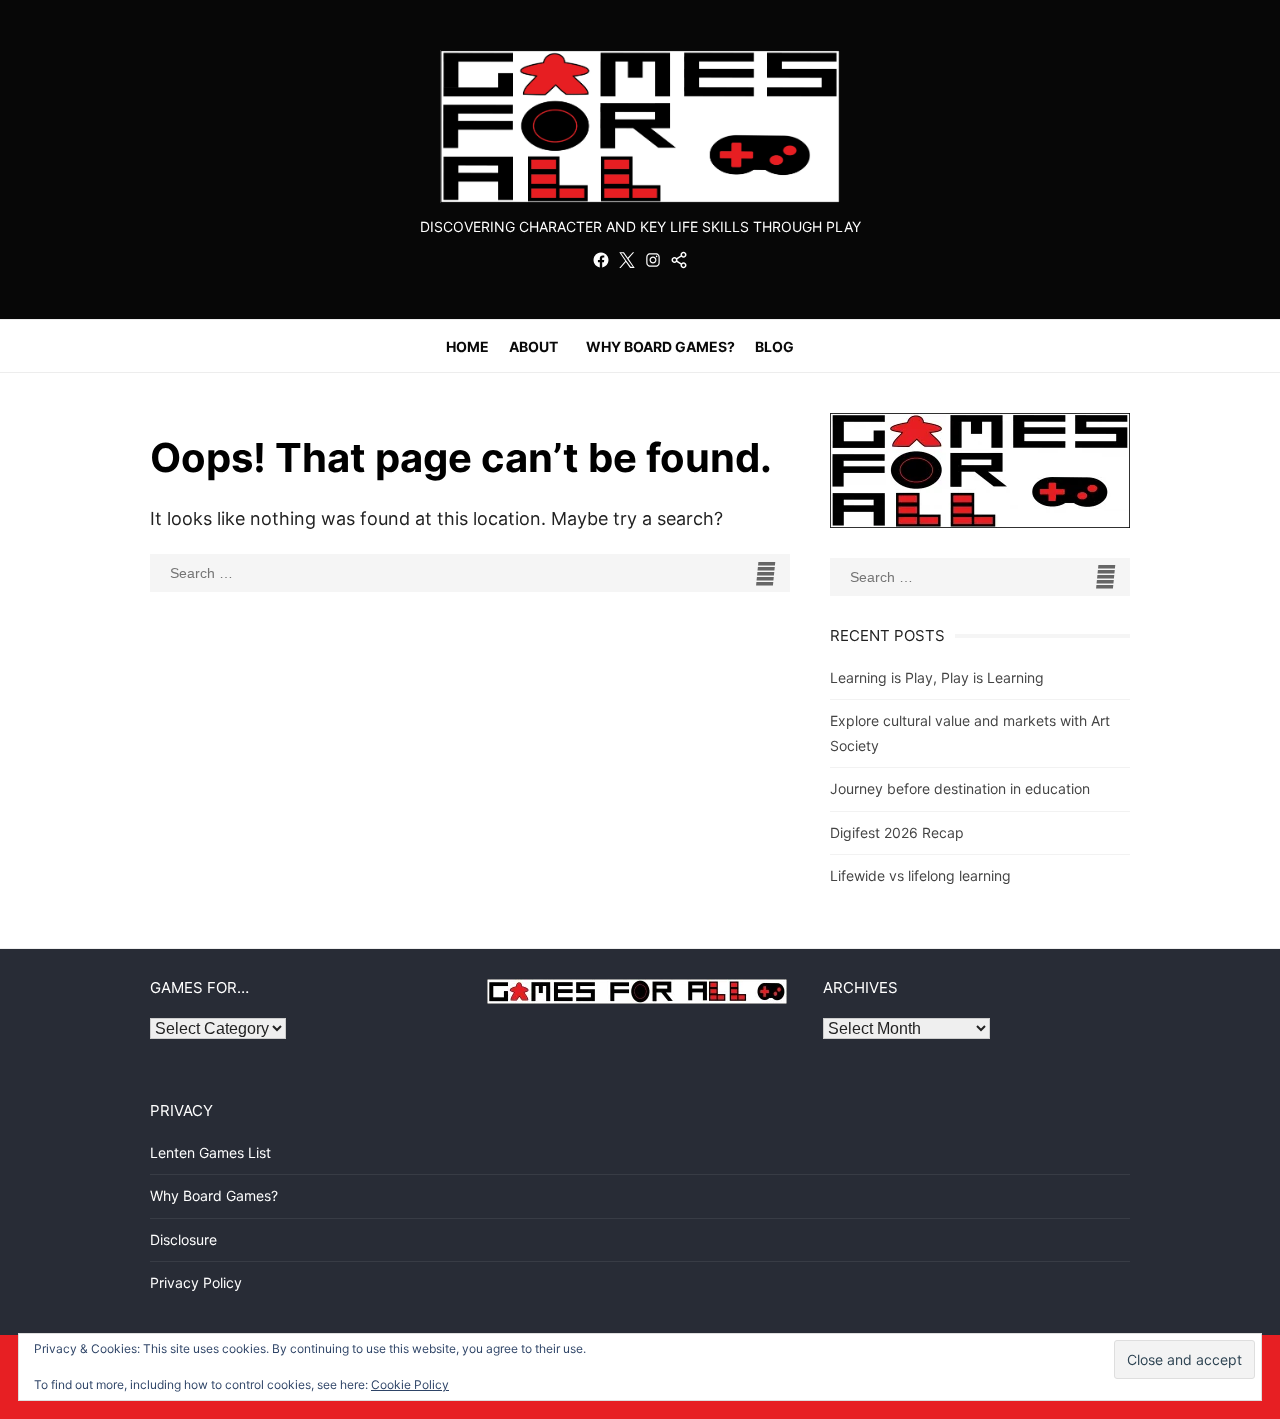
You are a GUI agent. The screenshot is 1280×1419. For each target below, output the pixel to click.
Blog (774, 346)
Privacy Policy (196, 1282)
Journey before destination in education (960, 788)
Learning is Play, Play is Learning (937, 677)
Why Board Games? (660, 346)
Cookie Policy (410, 1384)
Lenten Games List (210, 1152)
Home (467, 346)
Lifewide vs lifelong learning (920, 875)
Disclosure (183, 1239)
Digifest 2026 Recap (897, 832)
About (533, 346)
